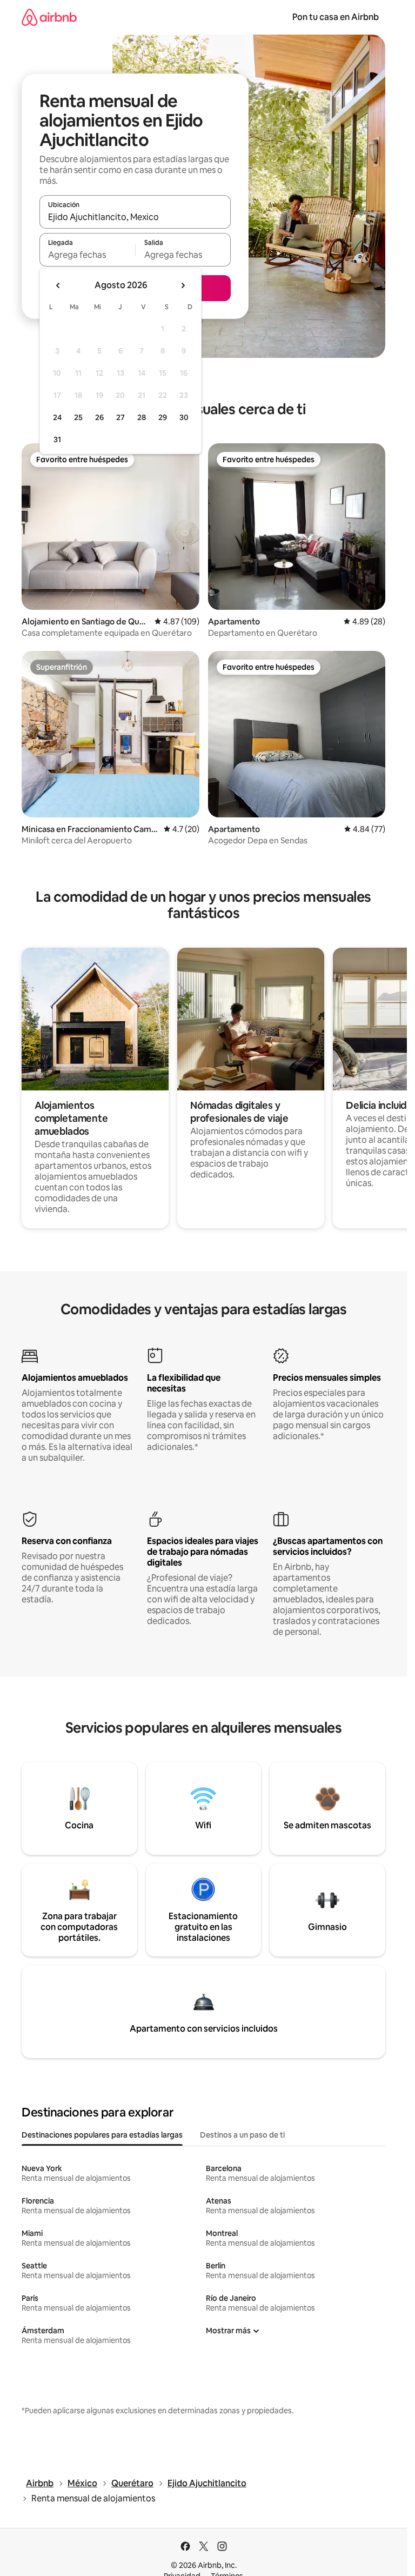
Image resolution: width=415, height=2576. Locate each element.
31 (57, 440)
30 (184, 417)
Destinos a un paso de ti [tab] (242, 2135)
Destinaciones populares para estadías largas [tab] (102, 2135)
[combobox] (135, 217)
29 (163, 417)
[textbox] (87, 255)
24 (57, 417)
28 (142, 417)
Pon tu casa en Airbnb (336, 17)
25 (78, 417)
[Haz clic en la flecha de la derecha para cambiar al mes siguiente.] (183, 285)
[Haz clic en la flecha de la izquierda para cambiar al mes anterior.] (58, 285)
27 (121, 417)
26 (99, 417)
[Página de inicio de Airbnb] (49, 17)
